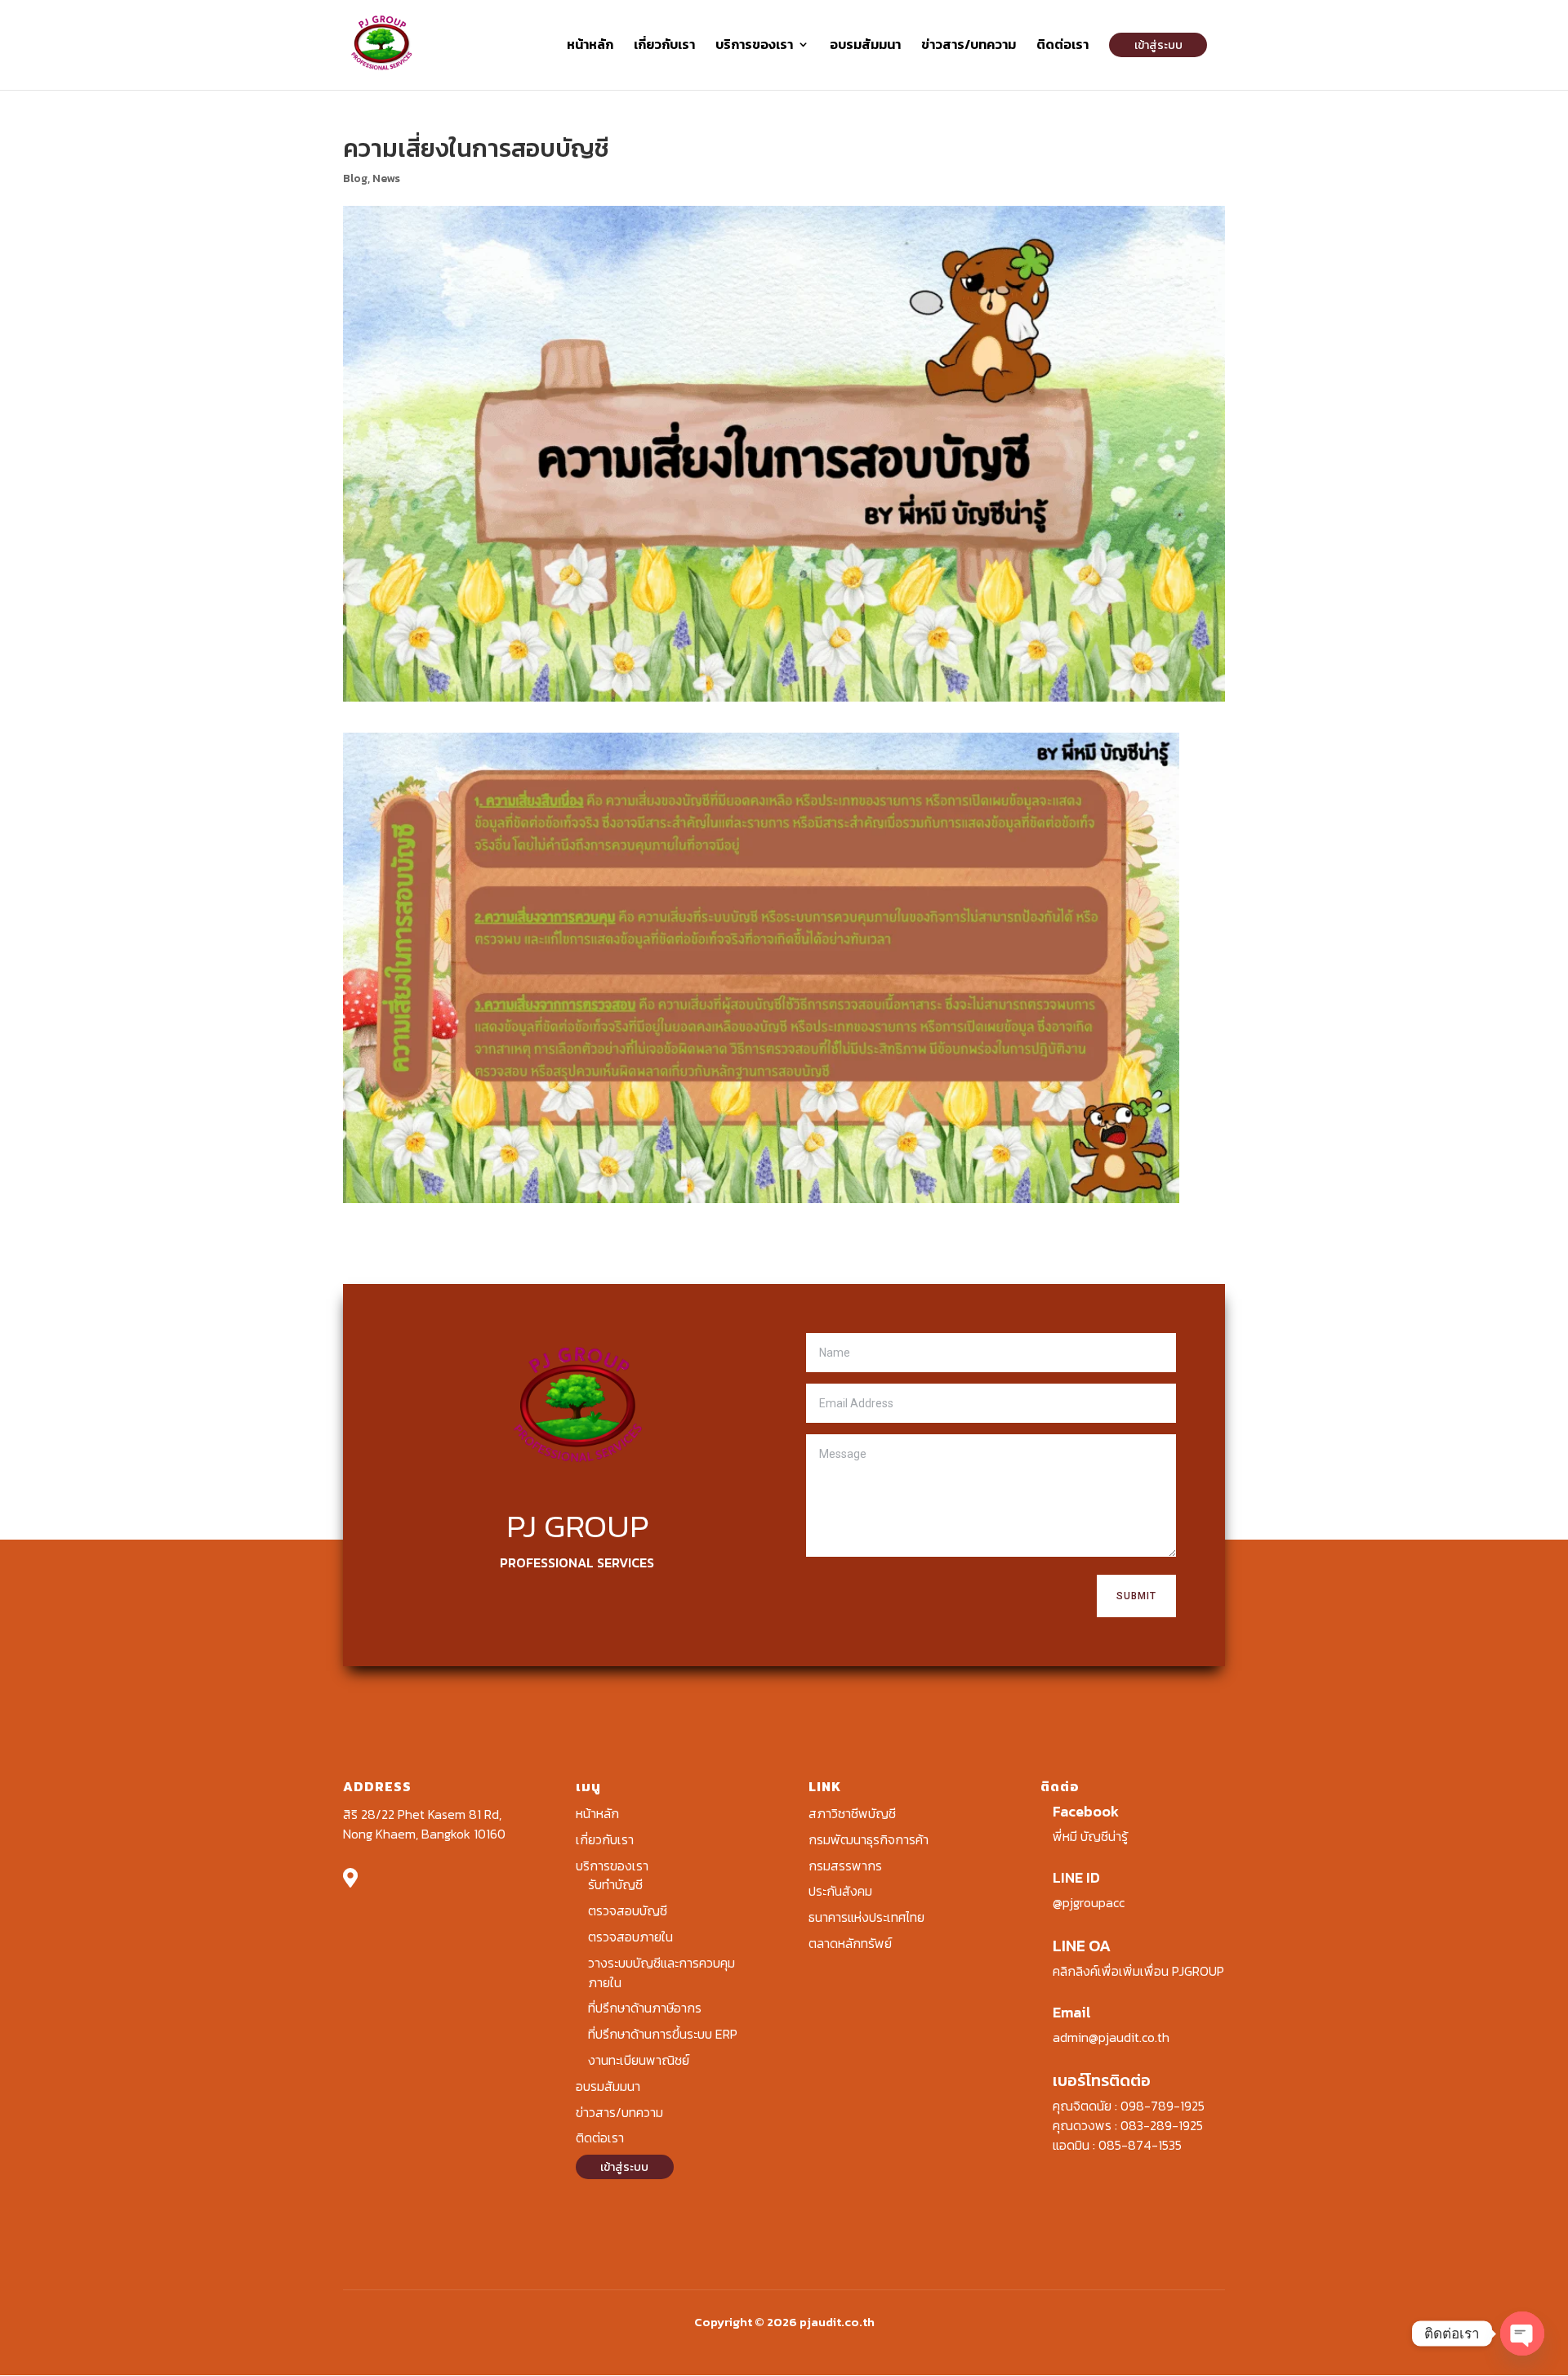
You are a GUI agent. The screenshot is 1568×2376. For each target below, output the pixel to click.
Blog (355, 178)
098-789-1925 (1163, 2106)
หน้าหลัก (590, 46)
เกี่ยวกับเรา (664, 46)
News (386, 178)
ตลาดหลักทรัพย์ (850, 1943)
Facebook (1086, 1811)
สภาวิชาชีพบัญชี (852, 1813)
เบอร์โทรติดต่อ (1102, 2080)
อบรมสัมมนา (865, 46)
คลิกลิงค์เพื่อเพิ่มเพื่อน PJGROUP (1138, 1971)
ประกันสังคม (840, 1891)
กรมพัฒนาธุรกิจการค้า (869, 1839)
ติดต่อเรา (1062, 46)
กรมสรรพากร (845, 1866)
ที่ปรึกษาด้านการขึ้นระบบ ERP (663, 2034)
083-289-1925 (1162, 2125)
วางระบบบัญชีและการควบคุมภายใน (661, 1973)
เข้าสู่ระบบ (1158, 45)
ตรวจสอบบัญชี (628, 1910)
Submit (1136, 1596)
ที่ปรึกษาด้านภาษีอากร (645, 2008)
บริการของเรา (754, 46)
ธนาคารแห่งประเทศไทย (866, 1917)
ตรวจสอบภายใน (630, 1937)
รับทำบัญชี (615, 1884)
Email (1072, 2012)
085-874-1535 (1140, 2145)
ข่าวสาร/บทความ (969, 46)
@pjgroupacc (1089, 1902)
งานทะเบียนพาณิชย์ (639, 2060)
